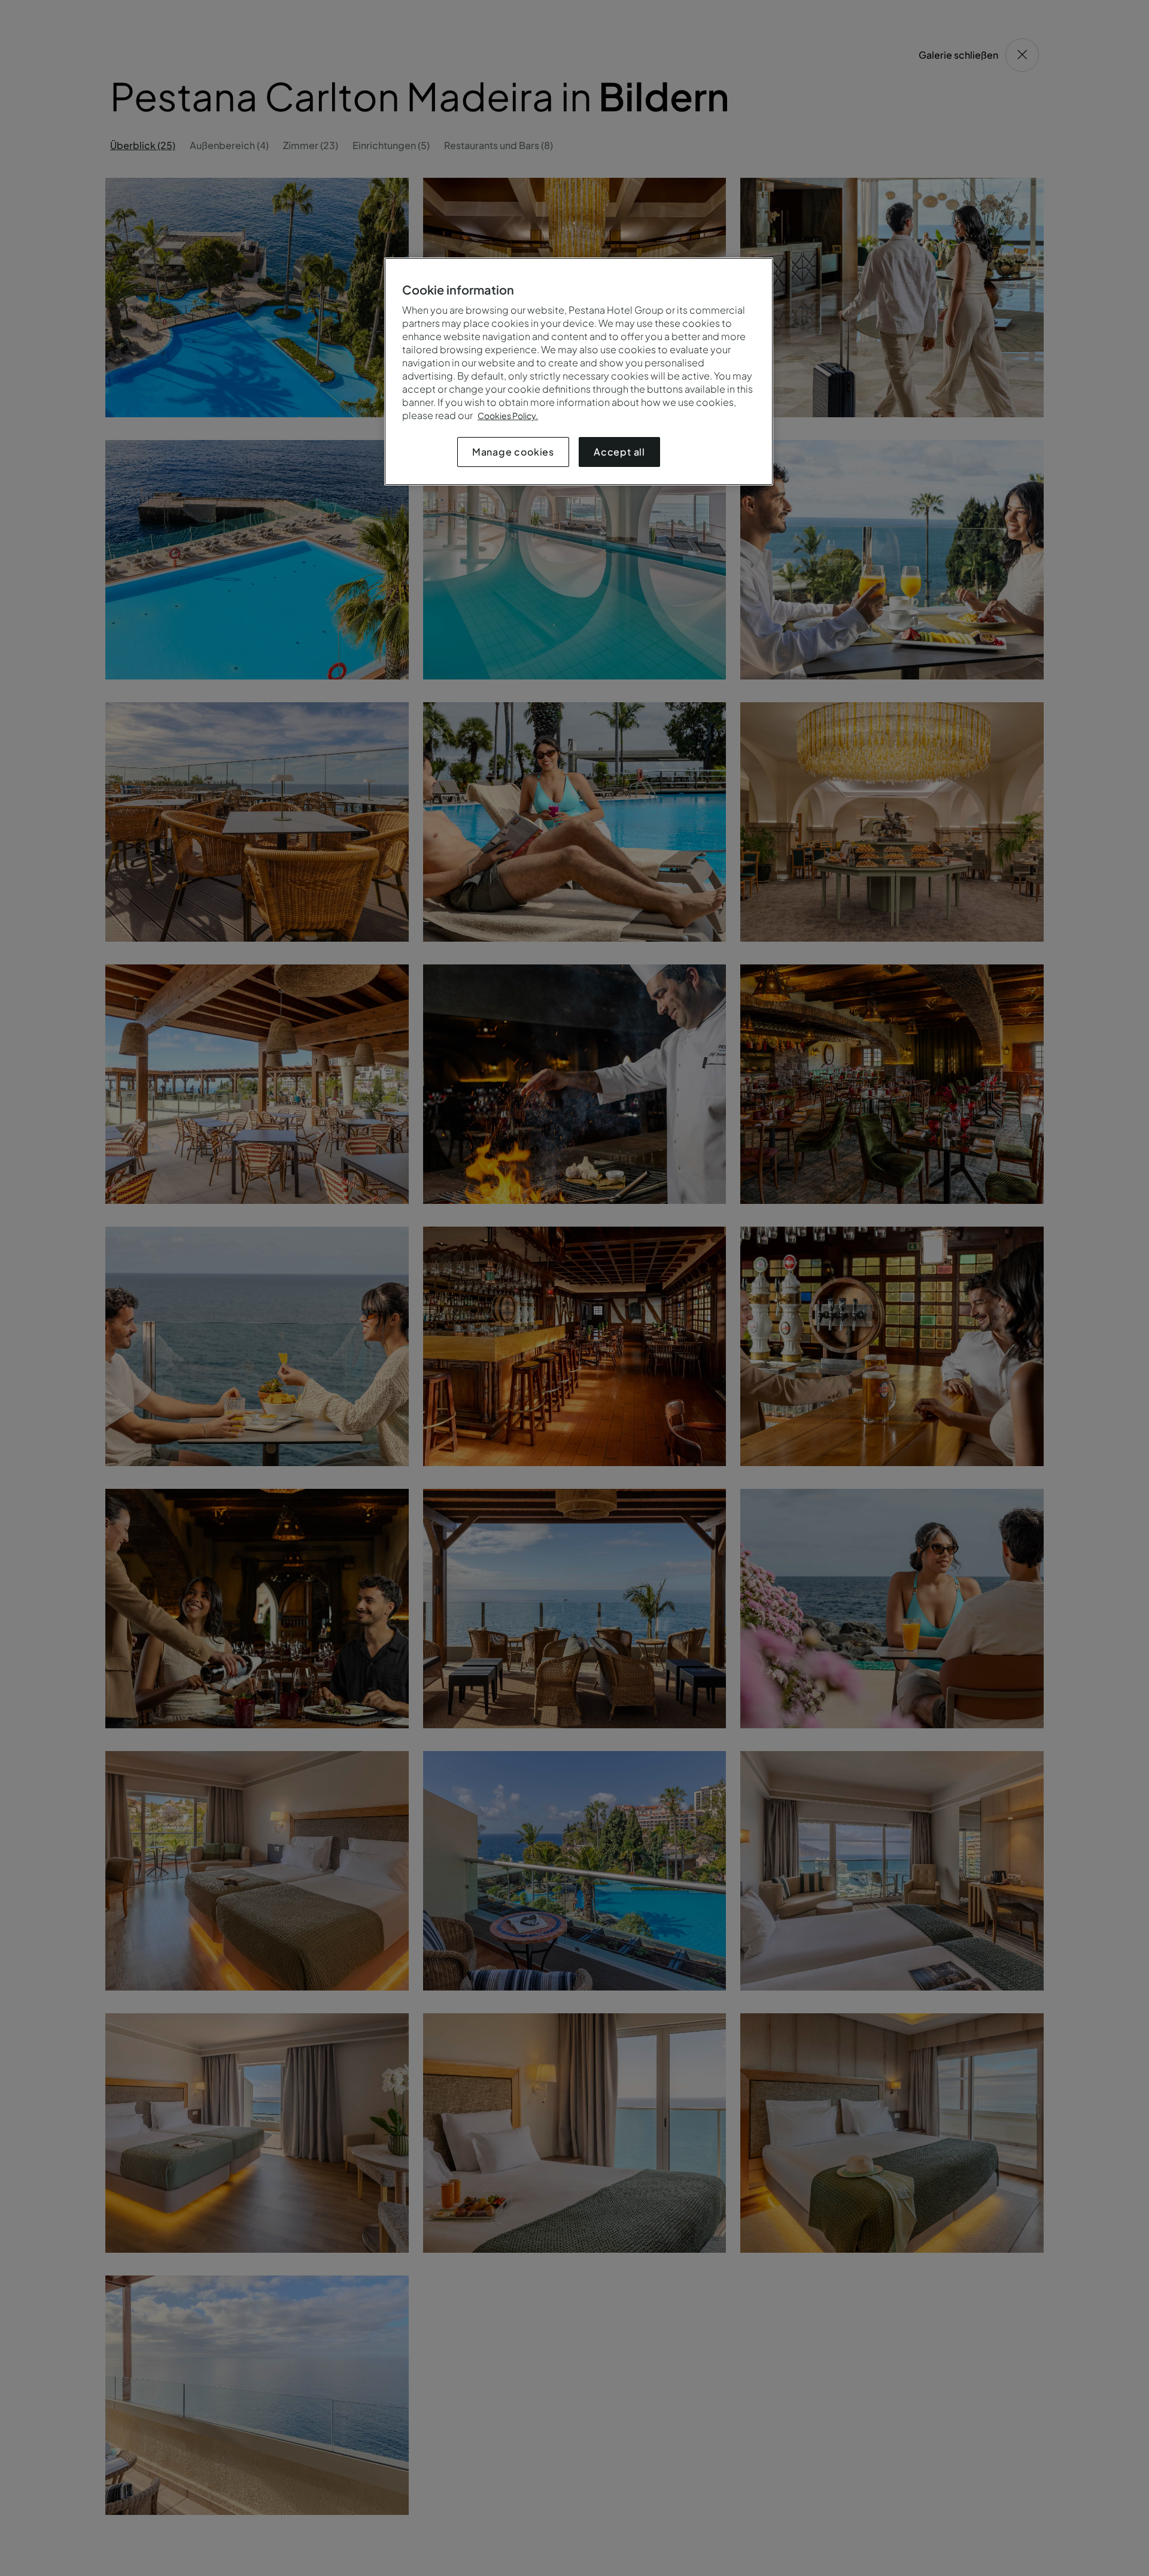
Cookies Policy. (508, 415)
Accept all (619, 452)
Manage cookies (513, 452)
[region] (579, 371)
